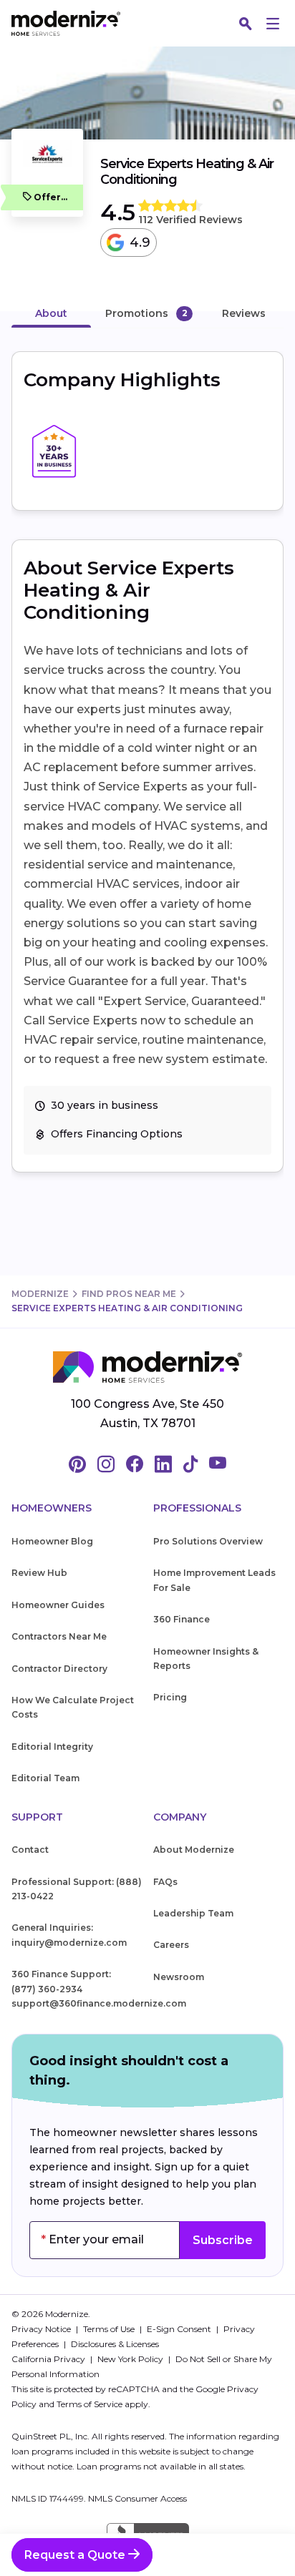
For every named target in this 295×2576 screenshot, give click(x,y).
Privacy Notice (42, 2329)
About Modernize (194, 1850)
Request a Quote (76, 2555)
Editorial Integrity (52, 1747)
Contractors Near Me (59, 1636)
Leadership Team (193, 1913)
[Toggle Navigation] (273, 24)
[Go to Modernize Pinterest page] (77, 1465)
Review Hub (39, 1573)
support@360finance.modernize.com (99, 2003)
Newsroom (179, 1977)
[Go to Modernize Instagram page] (106, 1465)
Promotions (137, 313)
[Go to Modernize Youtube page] (218, 1465)
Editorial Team (45, 1778)
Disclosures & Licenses (115, 2344)
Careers (171, 1945)
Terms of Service (90, 2404)
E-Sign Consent (180, 2329)
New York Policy (131, 2359)
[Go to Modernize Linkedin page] (163, 1465)
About (51, 313)
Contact (30, 1850)
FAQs (165, 1882)
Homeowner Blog (52, 1541)
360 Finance (182, 1619)
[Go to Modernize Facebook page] (135, 1465)
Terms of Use (110, 2329)
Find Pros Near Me (129, 1294)
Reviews (244, 313)
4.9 (140, 243)
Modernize (40, 1294)
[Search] (246, 24)
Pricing (170, 1697)
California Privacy (49, 2359)
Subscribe (223, 2240)
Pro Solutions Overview (208, 1541)
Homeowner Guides (58, 1605)
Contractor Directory (59, 1669)
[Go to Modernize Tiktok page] (190, 1465)
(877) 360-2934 (47, 1989)
